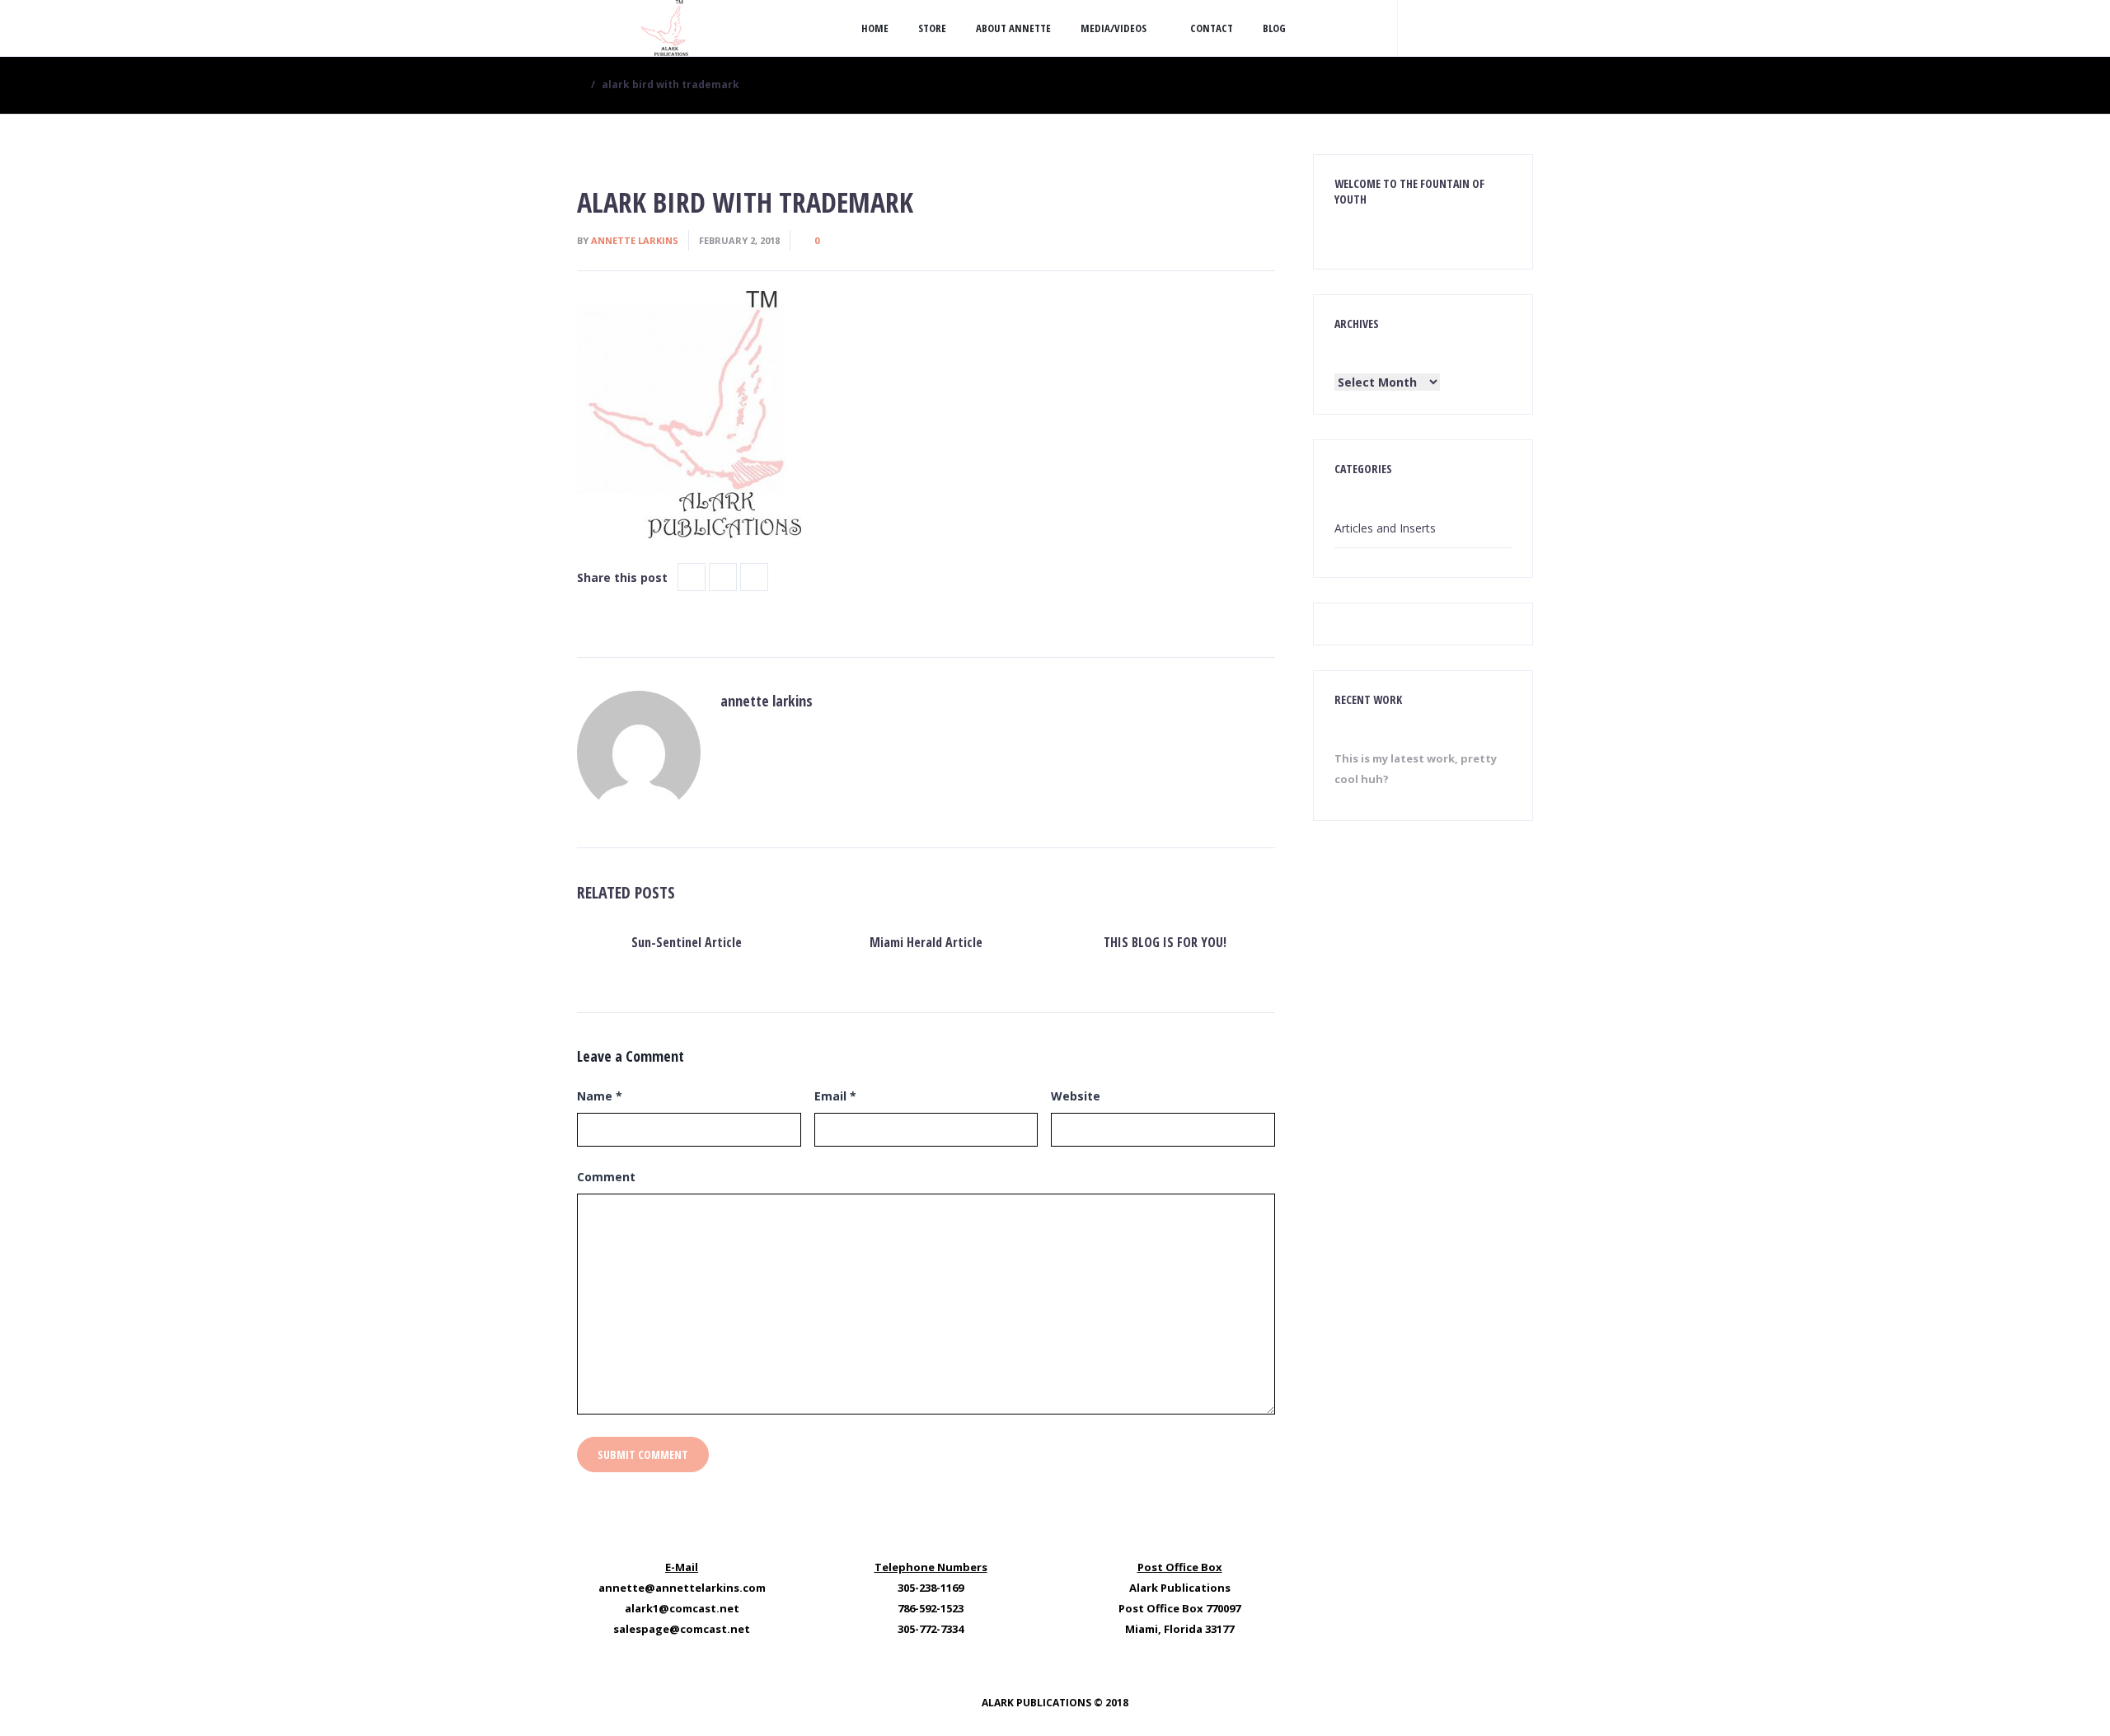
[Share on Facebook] (692, 577)
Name (600, 1096)
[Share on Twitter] (723, 577)
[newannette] (663, 28)
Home (875, 28)
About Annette (1013, 28)
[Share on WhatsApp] (754, 577)
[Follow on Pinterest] (1517, 28)
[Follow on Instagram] (1484, 28)
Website (1076, 1096)
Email (835, 1096)
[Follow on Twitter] (1418, 28)
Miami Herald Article (926, 942)
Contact (1212, 28)
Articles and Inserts (1385, 528)
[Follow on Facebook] (1451, 28)
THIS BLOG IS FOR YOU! (1165, 942)
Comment (606, 1177)
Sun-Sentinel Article (687, 942)
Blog (1274, 28)
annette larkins (635, 240)
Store (932, 28)
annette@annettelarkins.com (682, 1588)
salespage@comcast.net (682, 1629)
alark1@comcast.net (682, 1608)
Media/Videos (1114, 28)
